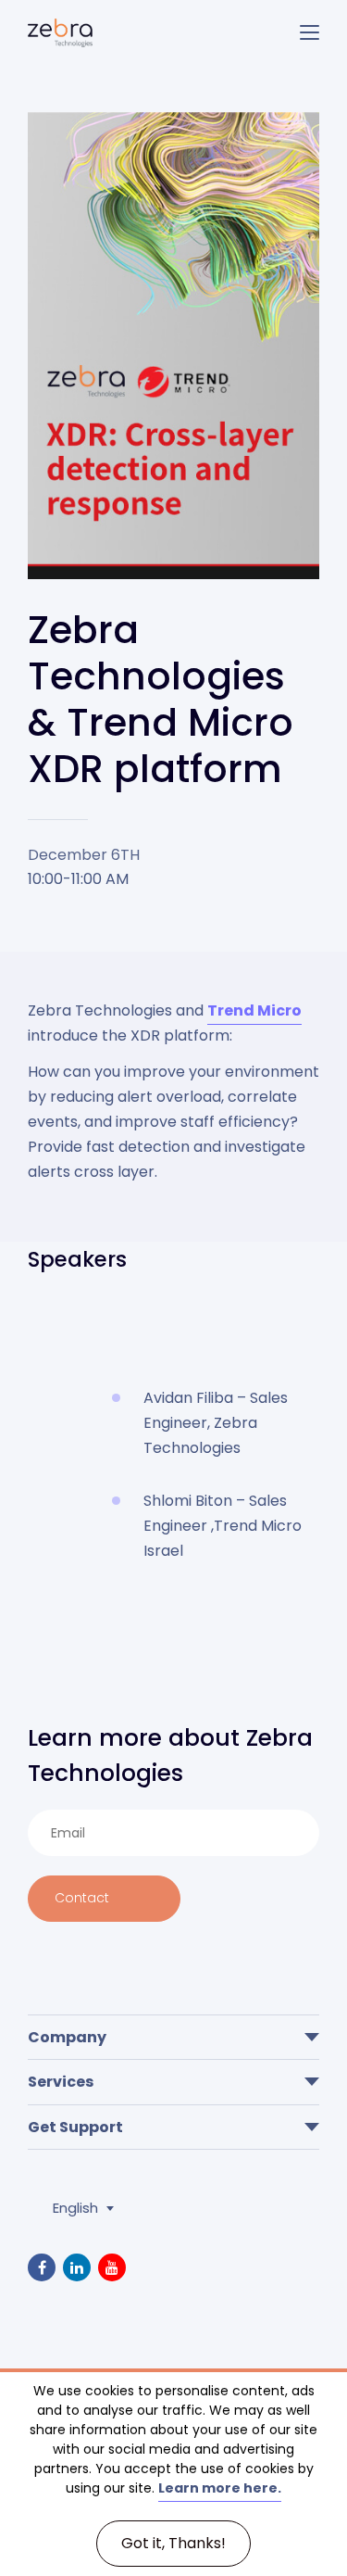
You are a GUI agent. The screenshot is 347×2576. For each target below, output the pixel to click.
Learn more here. (220, 2488)
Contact (82, 1898)
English (75, 2208)
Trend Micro (254, 1010)
